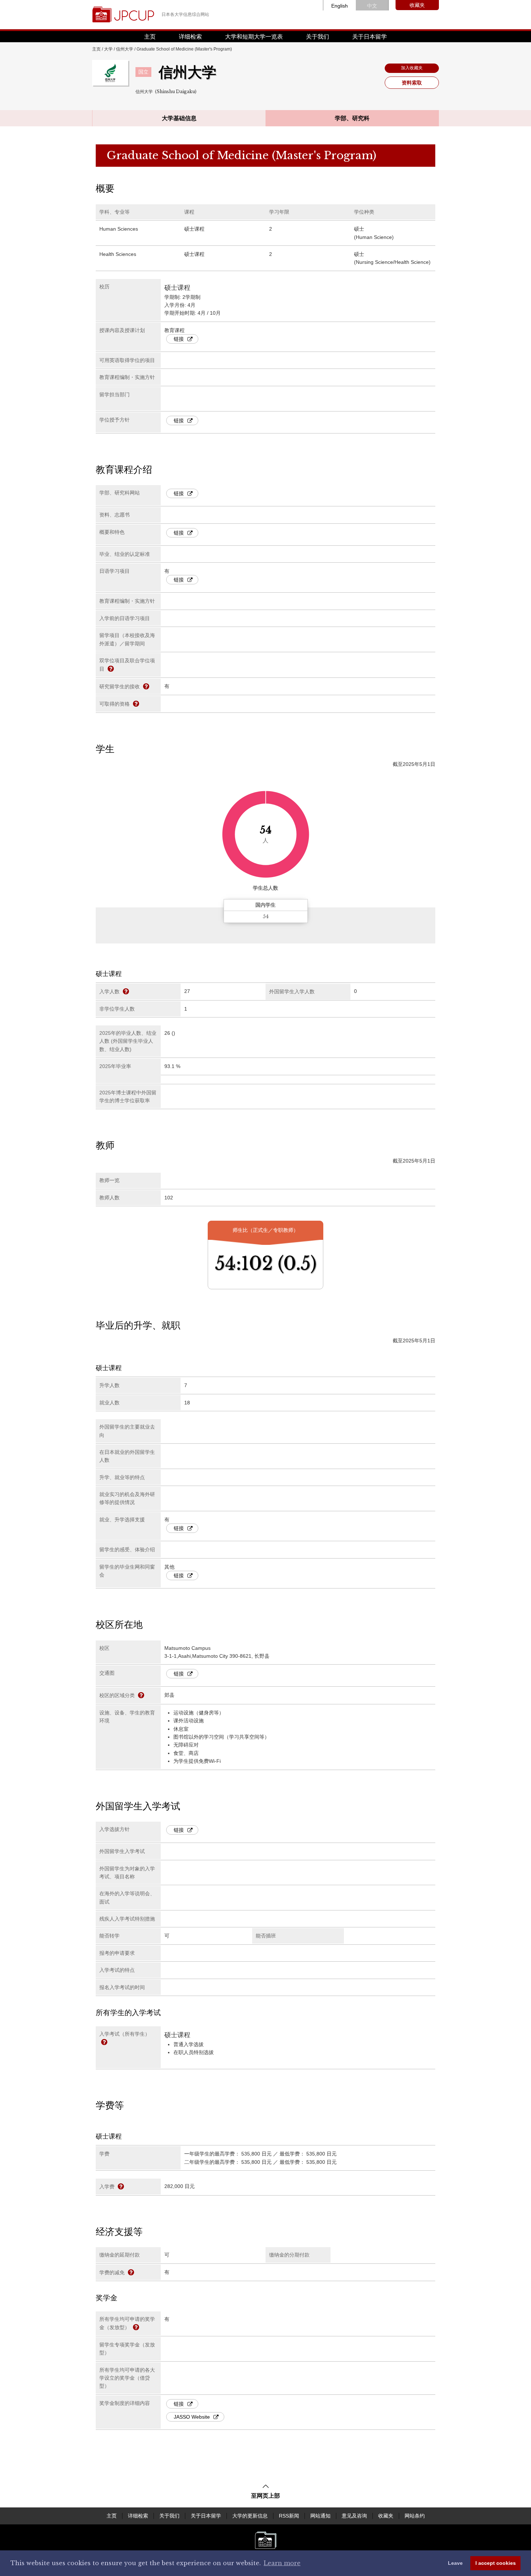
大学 (108, 49)
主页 (150, 37)
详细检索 (190, 37)
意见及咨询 (354, 2516)
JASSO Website (192, 2417)
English (340, 6)
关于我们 (318, 37)
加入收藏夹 (412, 68)
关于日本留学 (370, 37)
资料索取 (412, 83)
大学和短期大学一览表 (254, 37)
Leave (455, 2563)
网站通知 (320, 2516)
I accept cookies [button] (496, 2563)
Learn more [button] (282, 2563)
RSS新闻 (289, 2516)
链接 (179, 339)
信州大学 (125, 49)
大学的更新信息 (250, 2516)
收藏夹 (417, 5)
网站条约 (415, 2516)
